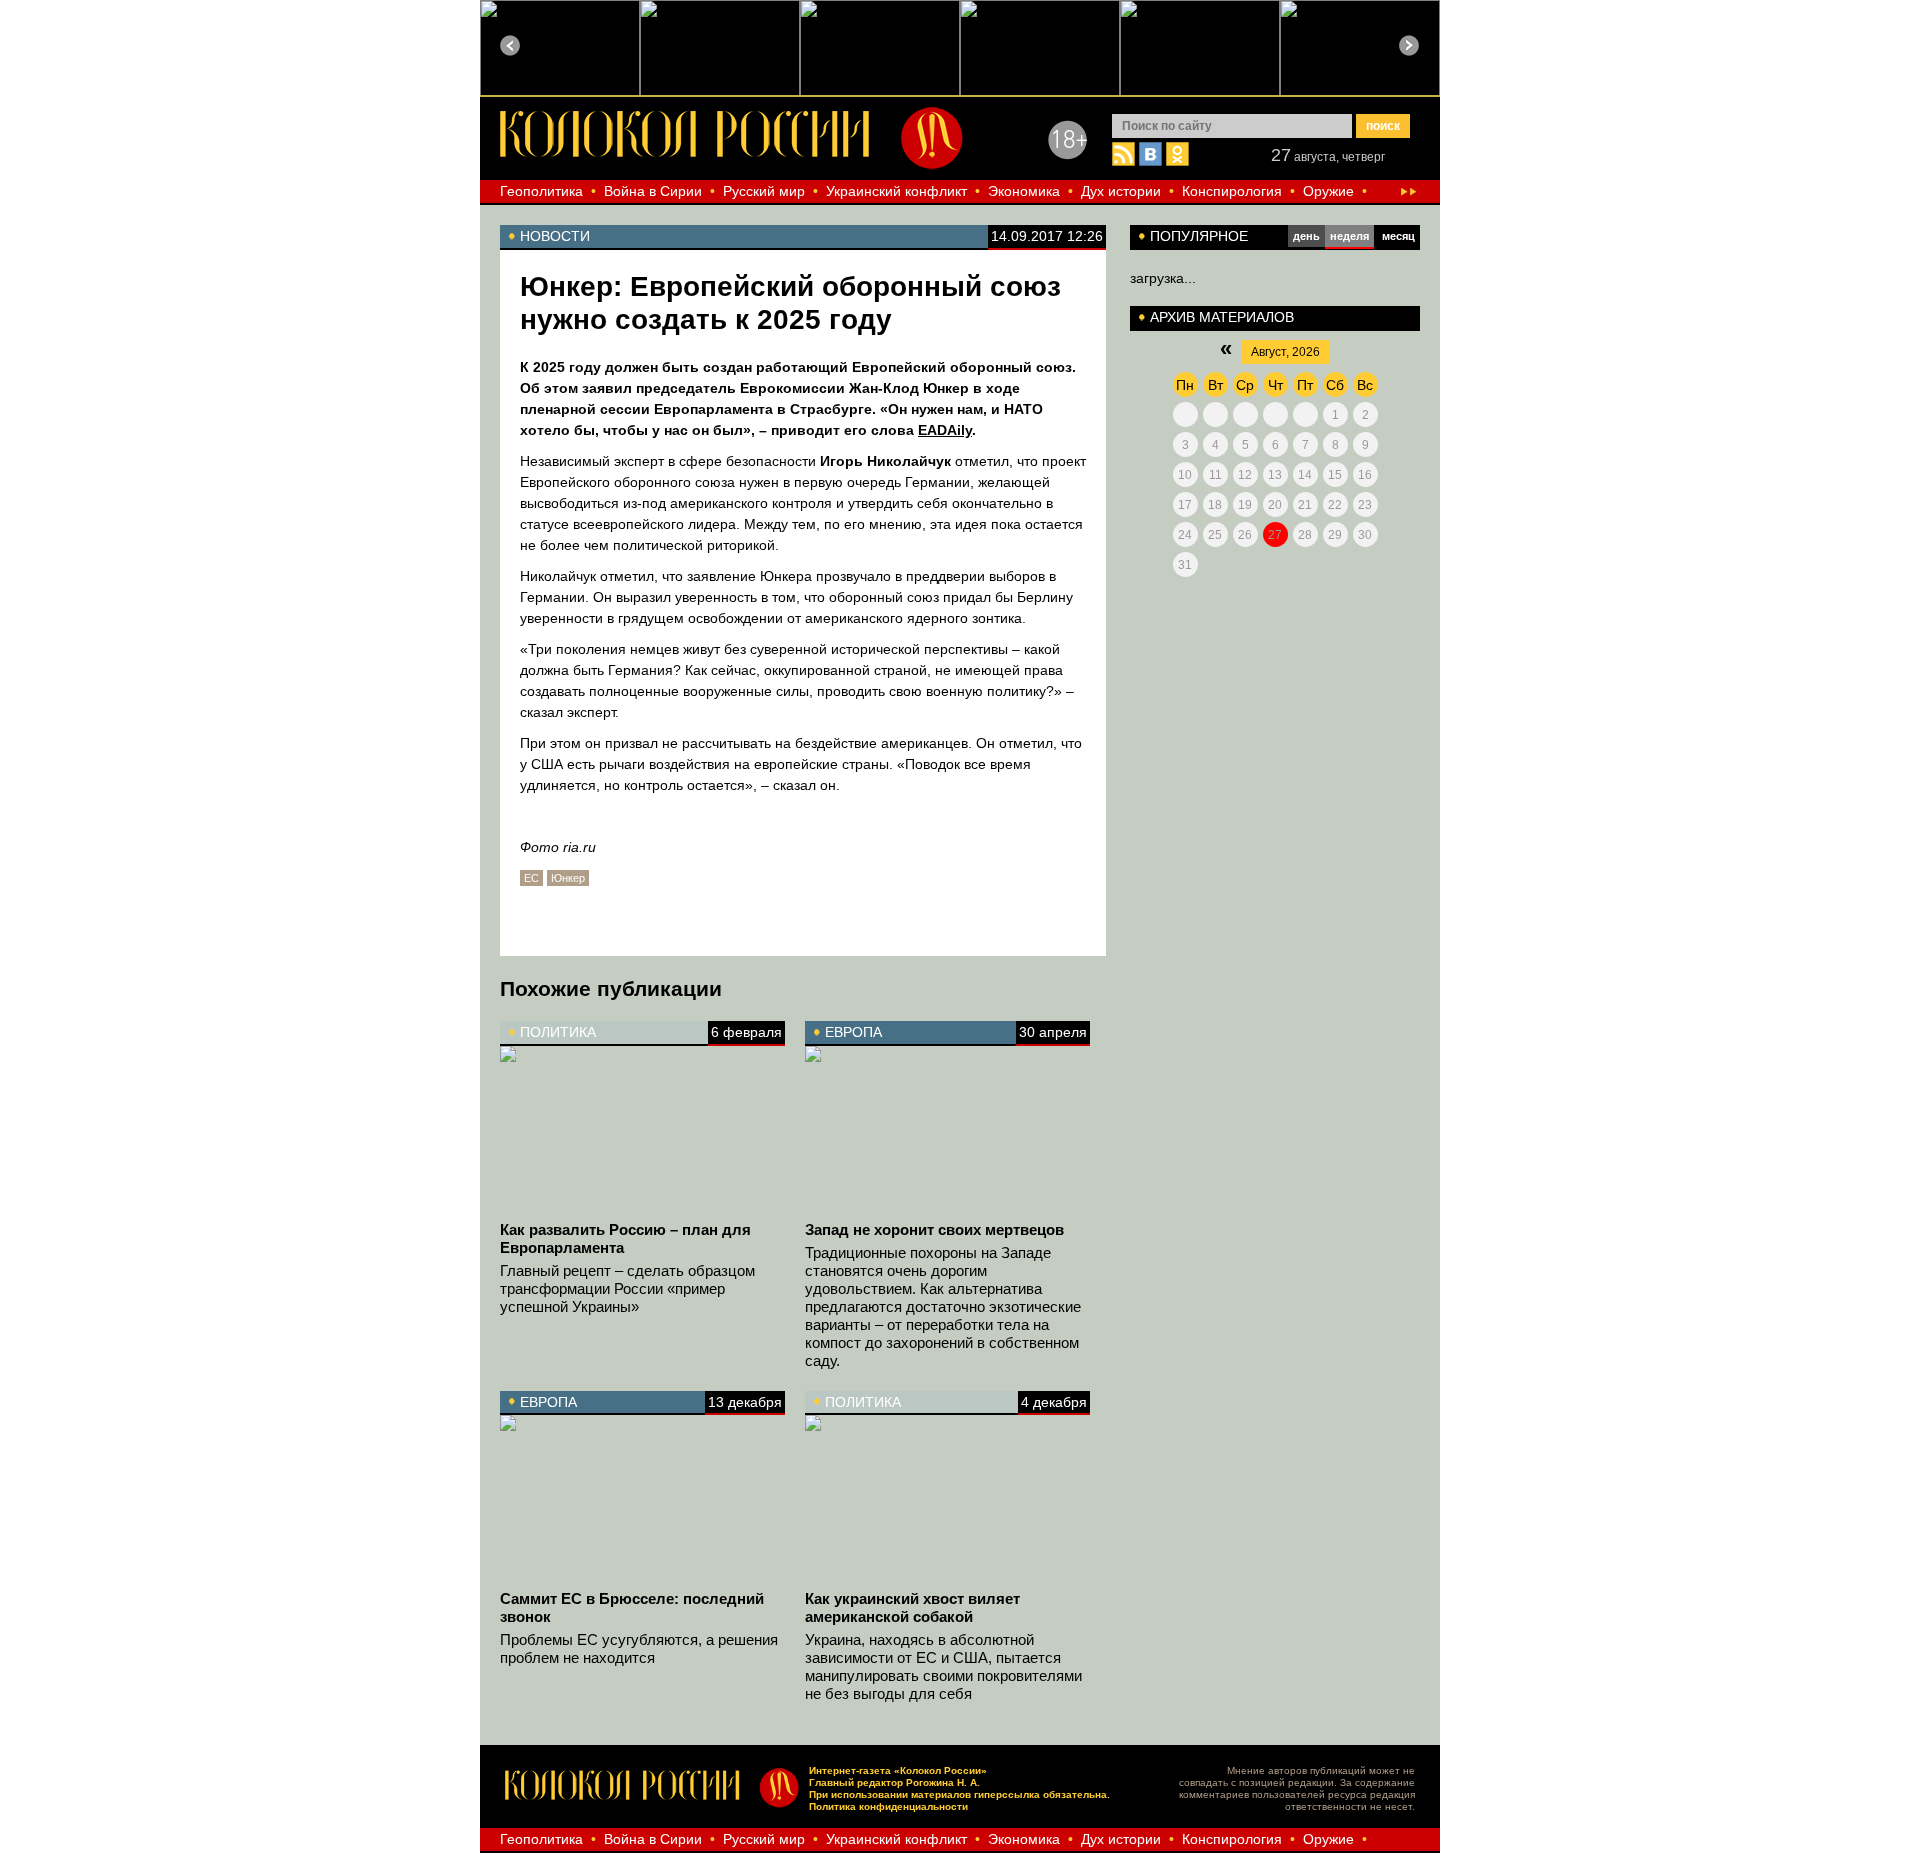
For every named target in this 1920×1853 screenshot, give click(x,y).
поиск (1383, 126)
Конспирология (1232, 191)
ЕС (531, 878)
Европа (853, 1032)
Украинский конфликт (896, 191)
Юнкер (568, 878)
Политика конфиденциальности (888, 1806)
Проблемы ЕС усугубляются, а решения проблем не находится (639, 1648)
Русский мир (764, 191)
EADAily (945, 430)
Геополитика (541, 191)
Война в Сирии (653, 191)
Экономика (1024, 191)
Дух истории (1121, 191)
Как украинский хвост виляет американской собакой (912, 1607)
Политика (558, 1032)
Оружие (1328, 191)
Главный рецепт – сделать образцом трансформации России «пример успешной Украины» (627, 1288)
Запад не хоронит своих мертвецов (934, 1229)
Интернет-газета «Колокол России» (898, 1770)
